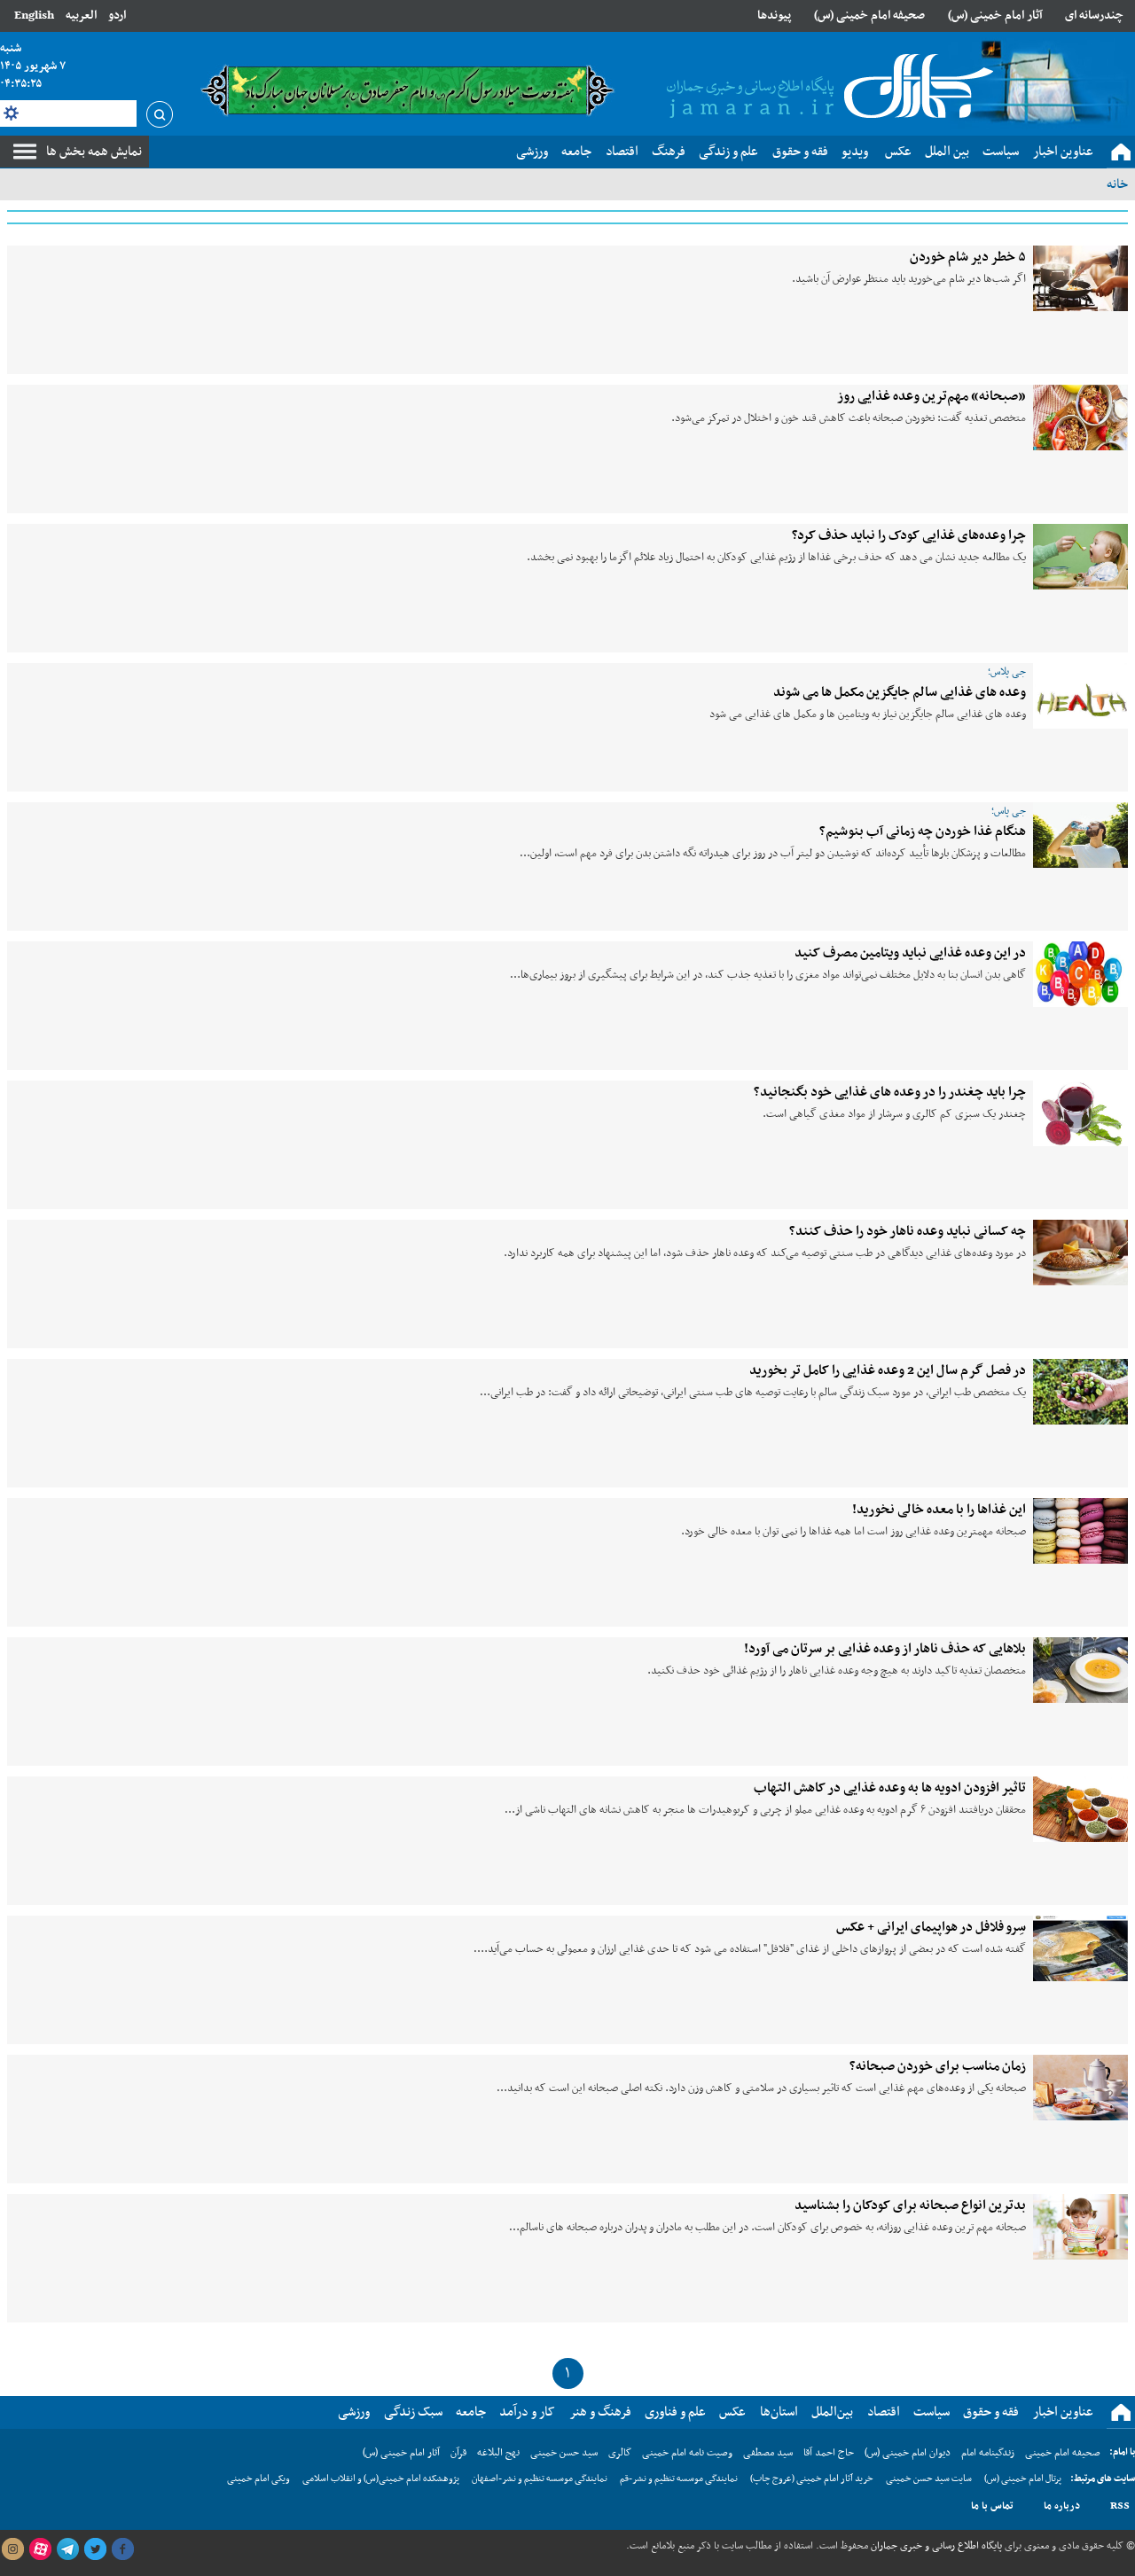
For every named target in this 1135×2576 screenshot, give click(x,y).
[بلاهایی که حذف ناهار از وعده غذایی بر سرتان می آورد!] (1080, 1670)
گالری (620, 2453)
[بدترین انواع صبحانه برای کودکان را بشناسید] (1080, 2227)
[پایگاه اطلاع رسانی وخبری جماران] (826, 88)
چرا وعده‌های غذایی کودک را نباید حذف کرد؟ (909, 535)
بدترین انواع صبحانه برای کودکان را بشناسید (910, 2205)
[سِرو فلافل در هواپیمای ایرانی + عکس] (1080, 1948)
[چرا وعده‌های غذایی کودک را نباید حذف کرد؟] (1080, 557)
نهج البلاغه (498, 2453)
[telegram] (67, 2549)
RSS (1120, 2506)
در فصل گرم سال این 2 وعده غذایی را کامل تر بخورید (888, 1370)
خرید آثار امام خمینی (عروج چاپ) (812, 2479)
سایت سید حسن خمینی (929, 2479)
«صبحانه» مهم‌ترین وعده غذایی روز (931, 396)
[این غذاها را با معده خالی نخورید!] (1080, 1531)
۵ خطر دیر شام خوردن (968, 257)
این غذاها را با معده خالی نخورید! (939, 1510)
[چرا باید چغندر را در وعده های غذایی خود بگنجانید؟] (1080, 1113)
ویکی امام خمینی (258, 2479)
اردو (117, 16)
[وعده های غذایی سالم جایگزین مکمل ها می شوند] (1080, 696)
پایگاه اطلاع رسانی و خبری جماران (935, 2546)
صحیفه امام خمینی (1063, 2453)
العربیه (81, 16)
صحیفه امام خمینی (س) (869, 16)
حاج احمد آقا (829, 2453)
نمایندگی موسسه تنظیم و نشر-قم (679, 2479)
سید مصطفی (768, 2453)
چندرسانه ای (1094, 16)
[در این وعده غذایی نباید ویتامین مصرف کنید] (1080, 974)
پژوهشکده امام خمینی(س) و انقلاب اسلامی (381, 2479)
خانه (1117, 184)
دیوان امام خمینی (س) (908, 2453)
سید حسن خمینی (564, 2453)
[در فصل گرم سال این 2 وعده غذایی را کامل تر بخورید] (1080, 1392)
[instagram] (12, 2549)
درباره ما (1062, 2506)
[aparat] (40, 2549)
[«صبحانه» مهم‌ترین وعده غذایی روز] (1080, 418)
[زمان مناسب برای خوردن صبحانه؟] (1080, 2088)
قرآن (458, 2453)
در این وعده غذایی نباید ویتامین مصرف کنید (910, 953)
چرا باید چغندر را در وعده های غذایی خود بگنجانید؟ (890, 1092)
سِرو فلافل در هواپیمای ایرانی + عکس (931, 1927)
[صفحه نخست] (1121, 152)
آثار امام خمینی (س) (995, 16)
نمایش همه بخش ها (94, 152)
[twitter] (95, 2549)
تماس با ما (992, 2506)
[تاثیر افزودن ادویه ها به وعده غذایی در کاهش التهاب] (1080, 1809)
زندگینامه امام (988, 2453)
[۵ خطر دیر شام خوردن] (1080, 278)
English (34, 16)
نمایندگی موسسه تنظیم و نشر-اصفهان (540, 2479)
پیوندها (774, 16)
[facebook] (122, 2549)
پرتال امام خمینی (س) (1023, 2479)
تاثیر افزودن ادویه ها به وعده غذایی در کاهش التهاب (890, 1788)
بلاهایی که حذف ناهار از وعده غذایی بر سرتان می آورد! (885, 1649)
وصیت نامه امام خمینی (687, 2453)
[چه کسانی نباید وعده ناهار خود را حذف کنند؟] (1080, 1253)
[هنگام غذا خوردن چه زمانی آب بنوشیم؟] (1080, 835)
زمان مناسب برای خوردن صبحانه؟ (938, 2066)
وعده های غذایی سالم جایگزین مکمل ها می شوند (900, 692)
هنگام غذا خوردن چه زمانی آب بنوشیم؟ (923, 831)
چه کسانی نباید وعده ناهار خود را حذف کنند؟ (908, 1231)
